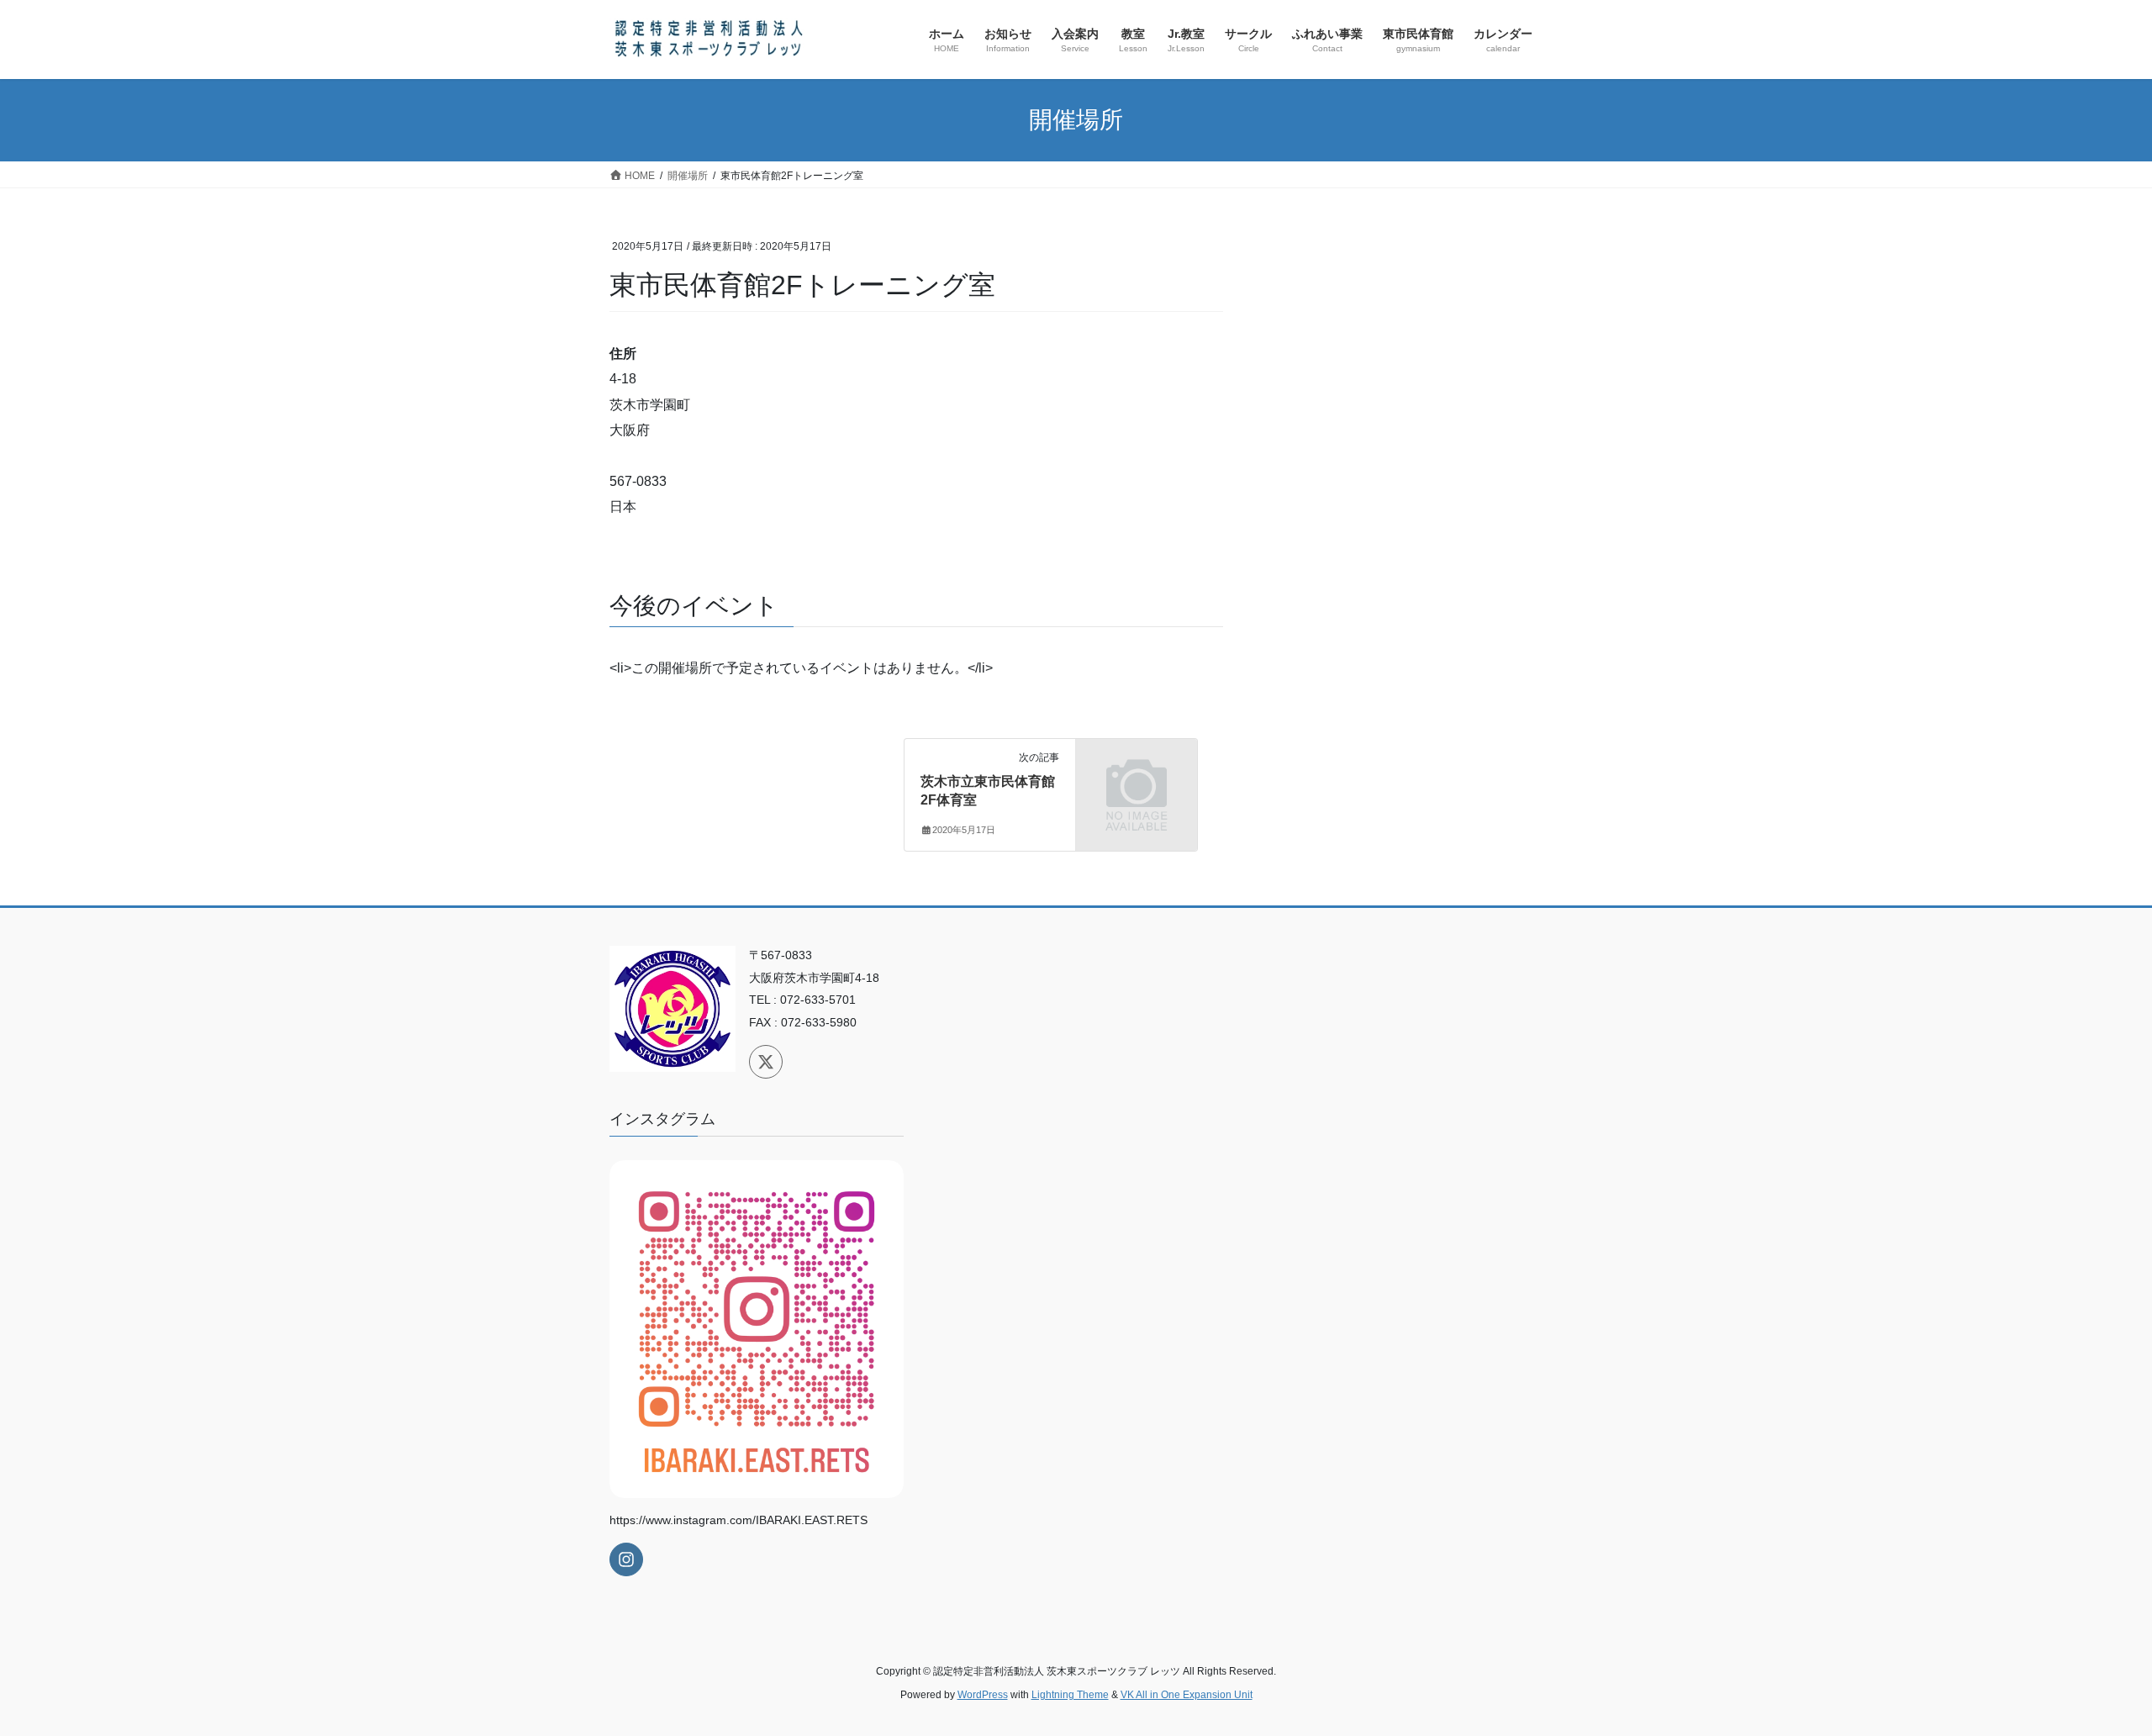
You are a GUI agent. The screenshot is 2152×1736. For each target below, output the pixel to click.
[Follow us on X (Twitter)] (766, 1062)
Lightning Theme (1070, 1695)
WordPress (983, 1695)
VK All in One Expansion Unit (1187, 1695)
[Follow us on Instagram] (626, 1559)
